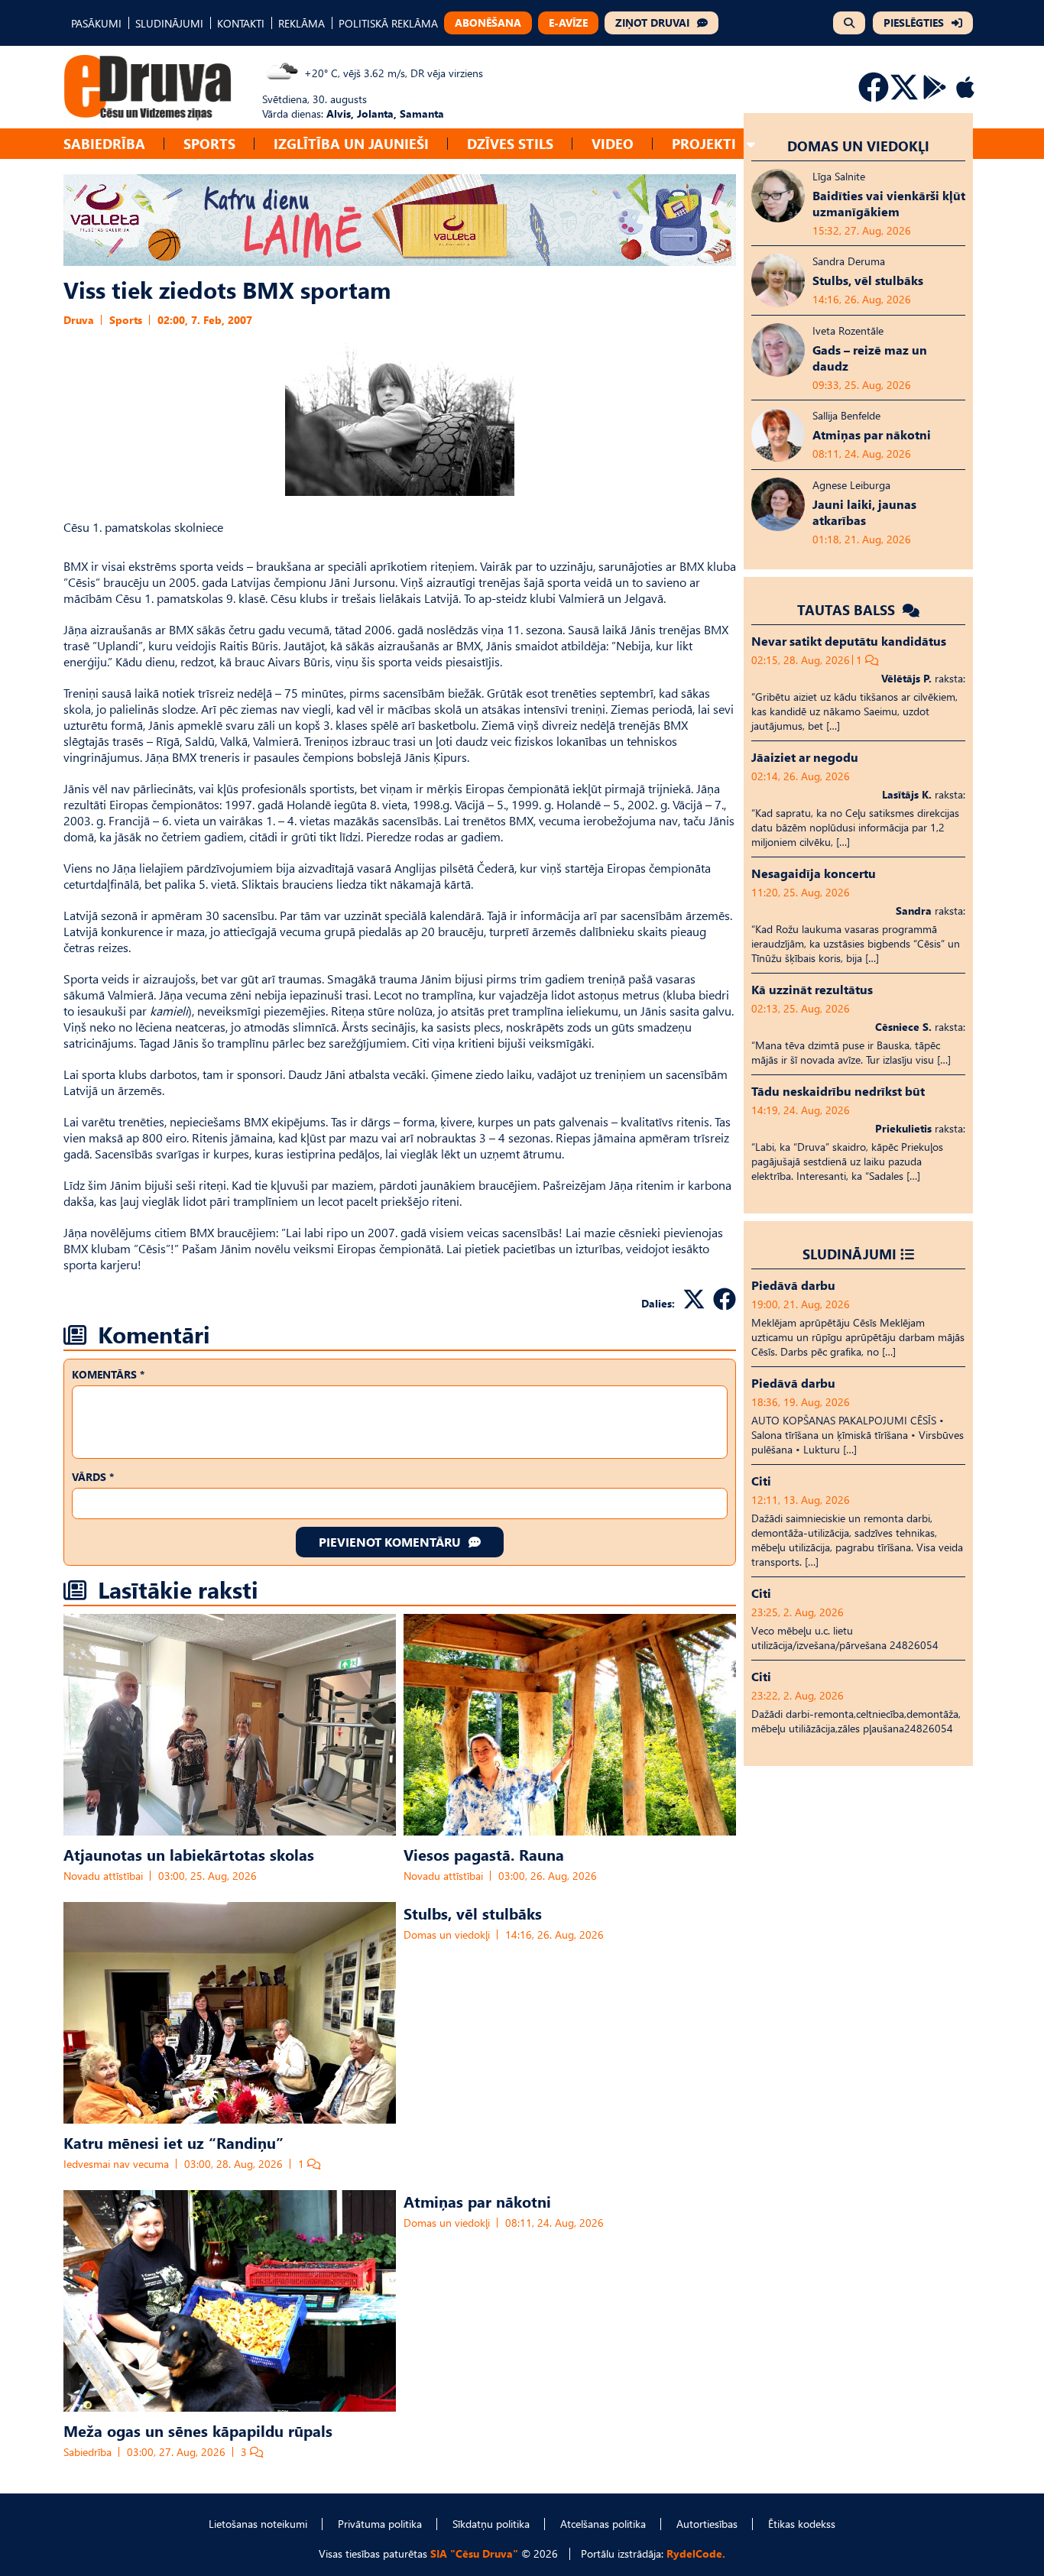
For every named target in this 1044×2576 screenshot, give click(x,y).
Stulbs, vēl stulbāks (473, 1913)
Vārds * (93, 1477)
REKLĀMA (302, 23)
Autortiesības (707, 2524)
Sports (209, 143)
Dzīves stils (510, 143)
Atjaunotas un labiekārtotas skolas (189, 1854)
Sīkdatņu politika (491, 2524)
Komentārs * (108, 1374)
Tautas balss (848, 609)
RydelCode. (696, 2553)
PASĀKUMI (96, 23)
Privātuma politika (380, 2524)
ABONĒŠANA (488, 23)
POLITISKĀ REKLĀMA (388, 23)
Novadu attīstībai (103, 1876)
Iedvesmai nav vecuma (116, 2164)
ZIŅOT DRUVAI (652, 23)
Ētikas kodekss (802, 2524)
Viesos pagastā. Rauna (484, 1854)
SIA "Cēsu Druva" (474, 2553)
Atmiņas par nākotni (477, 2201)
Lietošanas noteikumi (258, 2524)
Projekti (704, 143)
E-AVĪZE (568, 23)
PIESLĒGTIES (914, 23)
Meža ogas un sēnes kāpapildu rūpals (198, 2430)
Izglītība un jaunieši (351, 143)
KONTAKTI (241, 23)
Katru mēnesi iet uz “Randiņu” (173, 2142)
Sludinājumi (849, 1254)
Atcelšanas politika (603, 2524)
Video (613, 143)
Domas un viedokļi (447, 1934)
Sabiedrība (104, 143)
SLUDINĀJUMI (169, 23)
